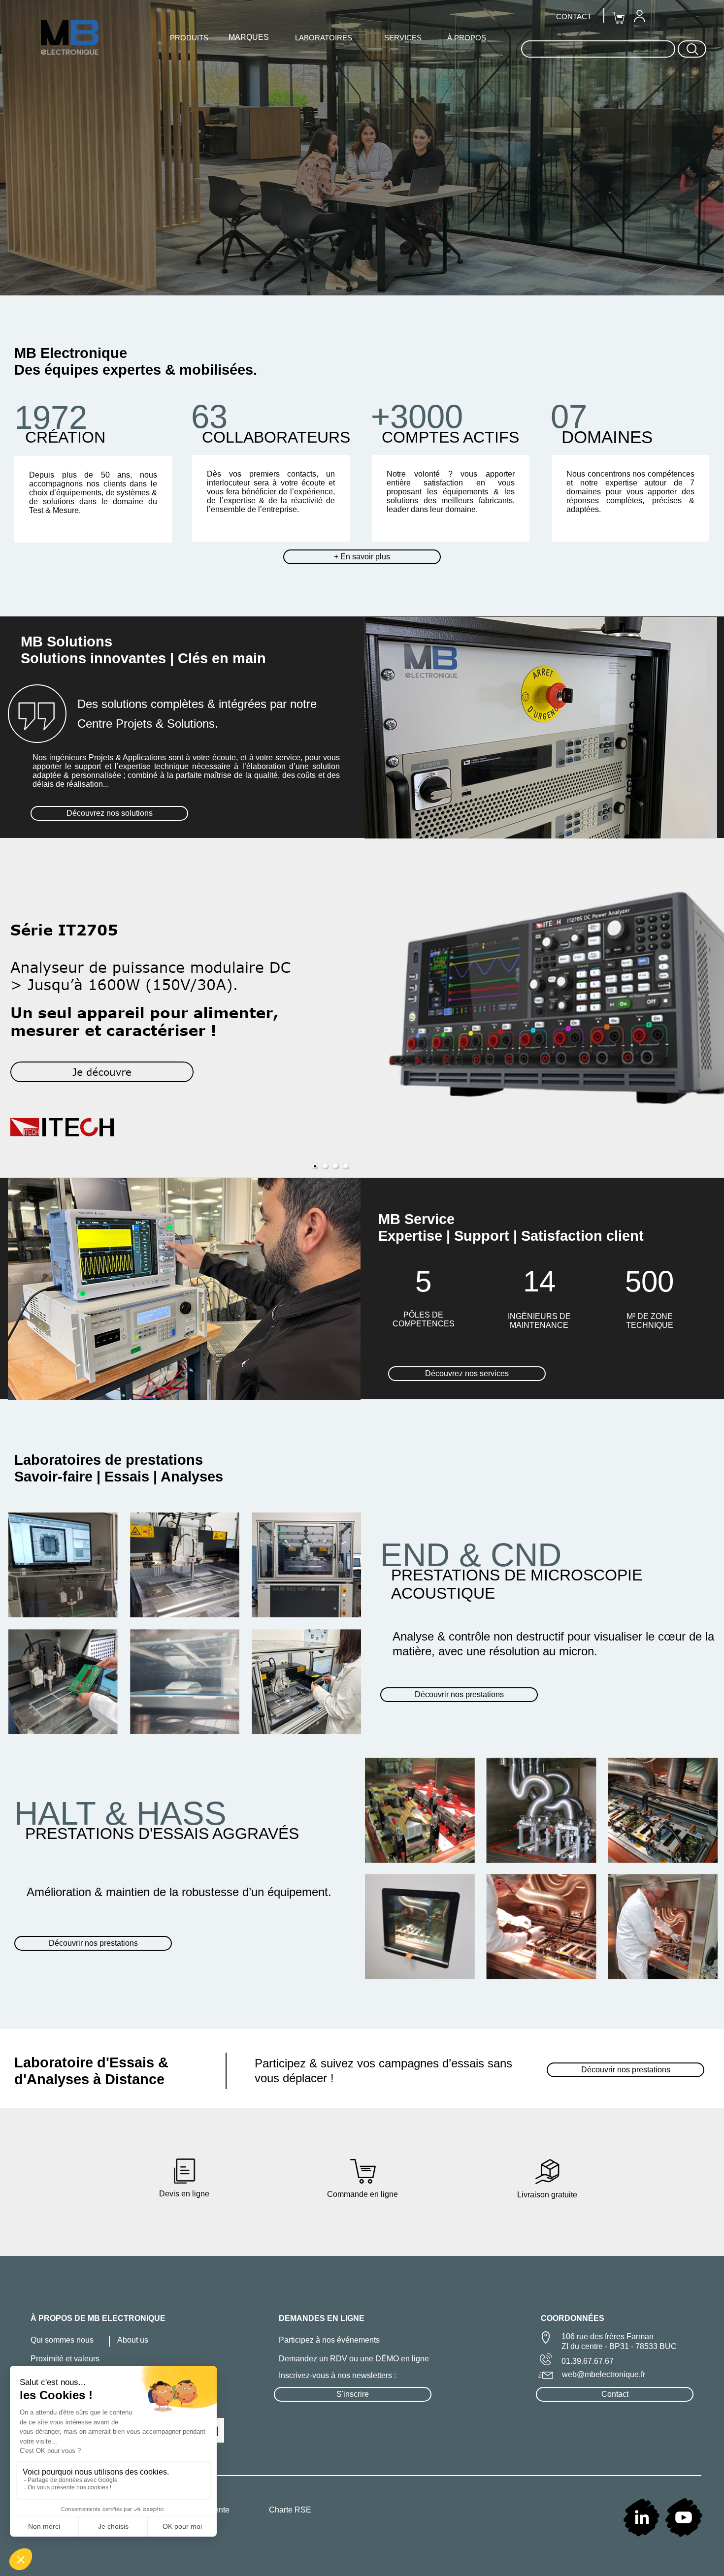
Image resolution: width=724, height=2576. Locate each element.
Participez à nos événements (329, 2340)
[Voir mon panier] (618, 18)
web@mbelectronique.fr (604, 2374)
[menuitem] (639, 16)
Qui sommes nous (62, 2340)
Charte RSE (290, 2510)
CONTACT (574, 16)
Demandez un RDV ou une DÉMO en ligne (354, 2359)
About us (133, 2340)
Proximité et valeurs (65, 2359)
